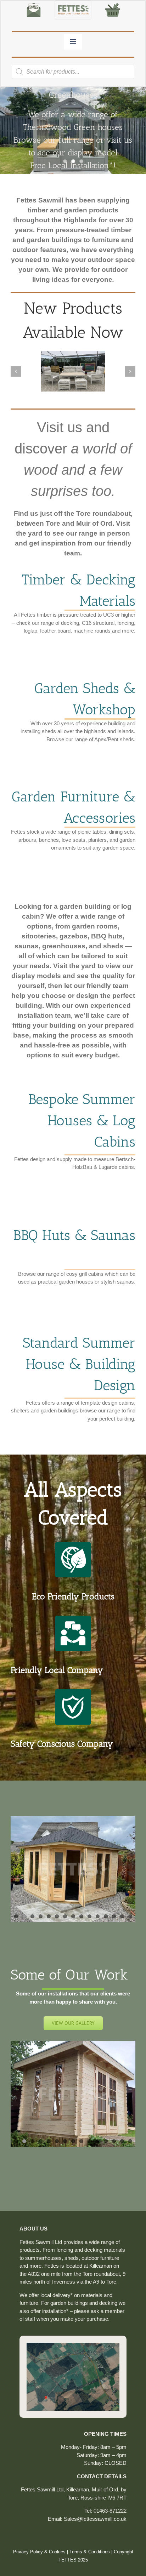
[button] (16, 371)
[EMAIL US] (34, 4)
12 (106, 1916)
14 (122, 1916)
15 (130, 1916)
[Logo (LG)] (73, 4)
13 (114, 1916)
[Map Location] (73, 2345)
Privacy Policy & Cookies (39, 2552)
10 (89, 1916)
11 (98, 1916)
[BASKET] (113, 4)
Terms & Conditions (90, 2552)
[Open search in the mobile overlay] (73, 72)
